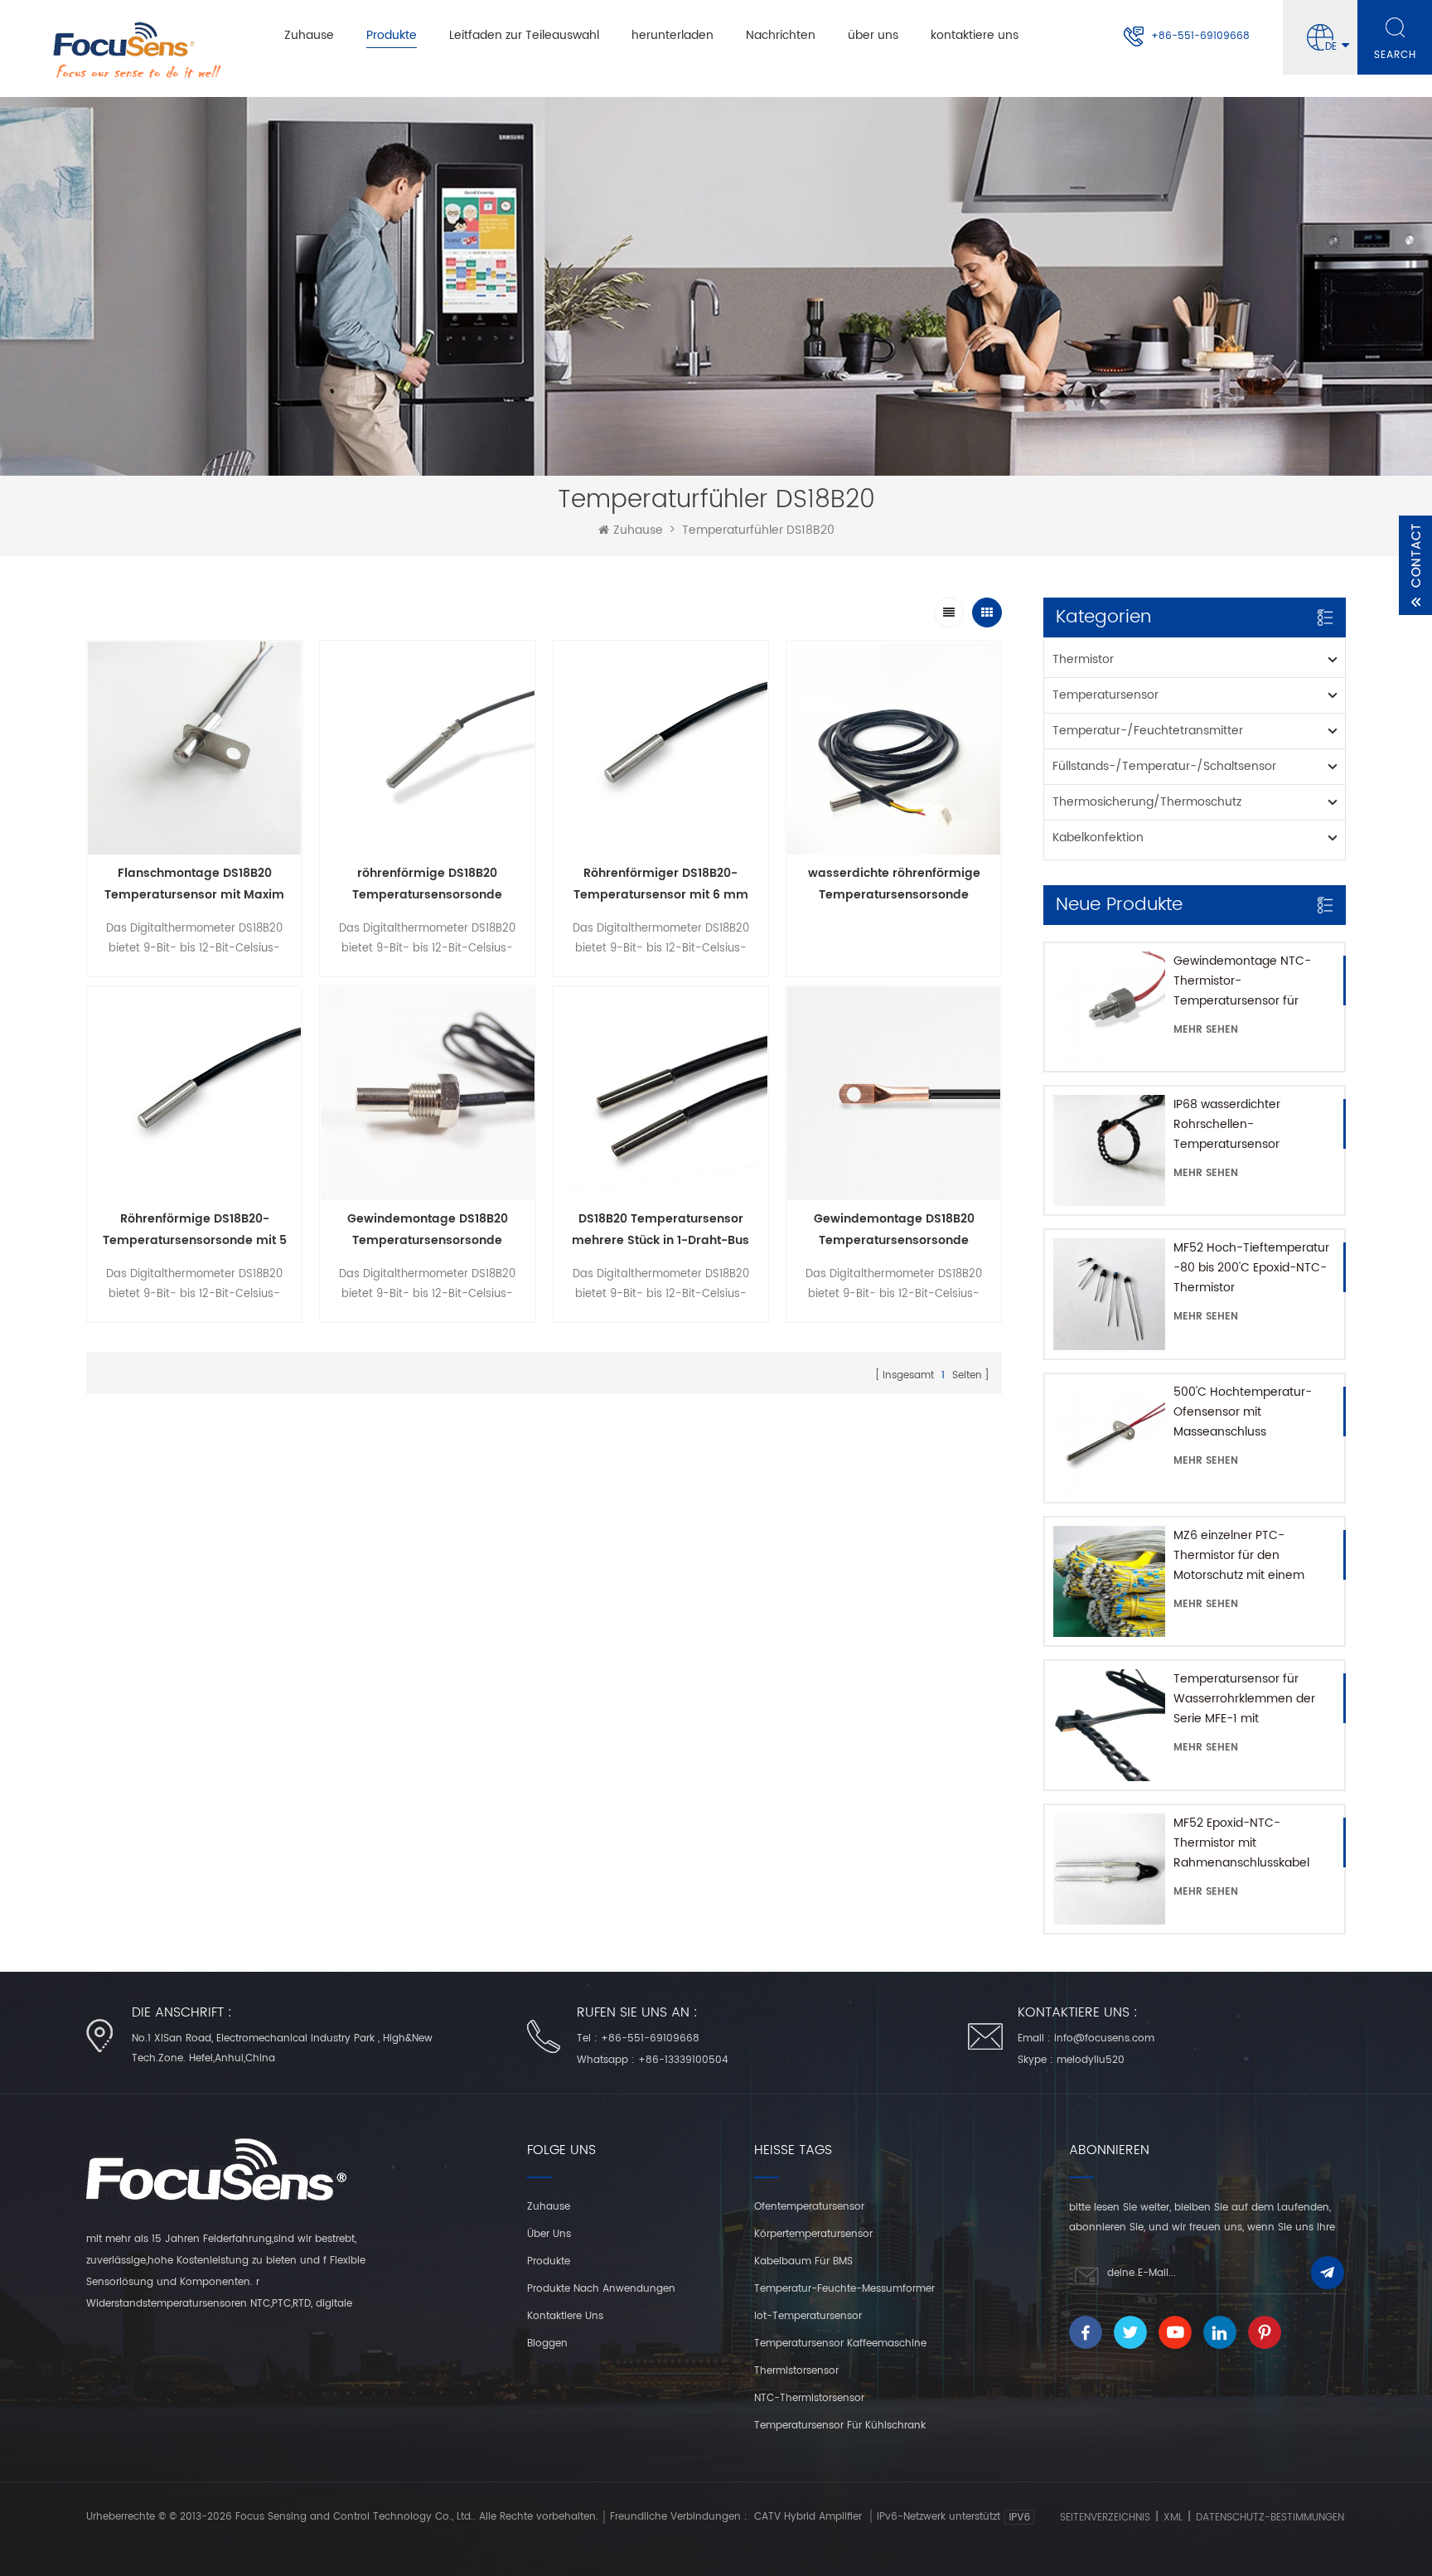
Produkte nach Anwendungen (601, 2289)
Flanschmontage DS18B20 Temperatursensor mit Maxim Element (194, 885)
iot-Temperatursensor (808, 2316)
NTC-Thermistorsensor (809, 2398)
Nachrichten (781, 35)
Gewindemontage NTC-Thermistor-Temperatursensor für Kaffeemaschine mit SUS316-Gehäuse (1242, 981)
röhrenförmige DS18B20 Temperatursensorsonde (427, 884)
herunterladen (672, 35)
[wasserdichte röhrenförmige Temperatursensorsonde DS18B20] (894, 748)
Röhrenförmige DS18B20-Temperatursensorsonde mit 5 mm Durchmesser (195, 1230)
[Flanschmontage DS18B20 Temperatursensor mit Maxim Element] (194, 748)
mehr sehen (1206, 1030)
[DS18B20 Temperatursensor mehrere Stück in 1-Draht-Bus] (661, 1094)
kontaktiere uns (975, 35)
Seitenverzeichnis (1105, 2518)
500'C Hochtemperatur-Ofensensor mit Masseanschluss (1243, 1412)
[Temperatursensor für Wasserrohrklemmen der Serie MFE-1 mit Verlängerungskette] (1109, 1725)
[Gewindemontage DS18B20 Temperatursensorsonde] (427, 1094)
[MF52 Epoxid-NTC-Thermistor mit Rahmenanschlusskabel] (1109, 1869)
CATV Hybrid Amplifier (808, 2517)
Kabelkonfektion (1098, 838)
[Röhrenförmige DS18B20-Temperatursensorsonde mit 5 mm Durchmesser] (194, 1094)
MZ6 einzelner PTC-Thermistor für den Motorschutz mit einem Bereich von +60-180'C (1239, 1556)
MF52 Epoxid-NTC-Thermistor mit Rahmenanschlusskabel (1241, 1843)
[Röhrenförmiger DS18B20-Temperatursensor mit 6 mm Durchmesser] (661, 748)
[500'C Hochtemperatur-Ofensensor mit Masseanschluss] (1109, 1438)
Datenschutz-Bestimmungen (1270, 2518)
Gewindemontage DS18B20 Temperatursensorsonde (428, 1230)
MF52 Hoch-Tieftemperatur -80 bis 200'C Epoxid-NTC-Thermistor (1251, 1268)
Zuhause (309, 35)
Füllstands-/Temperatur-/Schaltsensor (1164, 766)
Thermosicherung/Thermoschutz (1147, 802)
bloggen (547, 2344)
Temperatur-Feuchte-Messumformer (844, 2289)
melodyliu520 (1091, 2060)
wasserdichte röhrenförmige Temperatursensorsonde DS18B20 (894, 885)
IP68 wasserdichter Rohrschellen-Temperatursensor (1227, 1124)
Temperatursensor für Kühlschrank (840, 2426)
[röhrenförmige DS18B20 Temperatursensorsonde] (427, 748)
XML (1173, 2518)
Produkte (392, 35)
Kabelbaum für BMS (803, 2261)
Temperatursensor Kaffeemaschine (840, 2344)
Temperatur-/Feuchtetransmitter (1148, 731)
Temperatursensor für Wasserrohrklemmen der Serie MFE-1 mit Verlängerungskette (1244, 1699)
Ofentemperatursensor (809, 2207)
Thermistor (1083, 659)
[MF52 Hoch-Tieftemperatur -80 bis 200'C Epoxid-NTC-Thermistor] (1109, 1294)
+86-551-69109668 (1200, 36)
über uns (873, 35)
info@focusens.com (1104, 2039)
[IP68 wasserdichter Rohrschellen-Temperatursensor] (1109, 1150)
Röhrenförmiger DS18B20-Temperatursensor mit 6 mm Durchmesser (661, 885)
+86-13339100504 (683, 2060)
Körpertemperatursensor (813, 2234)
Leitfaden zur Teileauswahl (524, 35)
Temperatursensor (1105, 695)
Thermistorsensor (796, 2371)
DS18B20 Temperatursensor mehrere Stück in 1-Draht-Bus (660, 1230)
